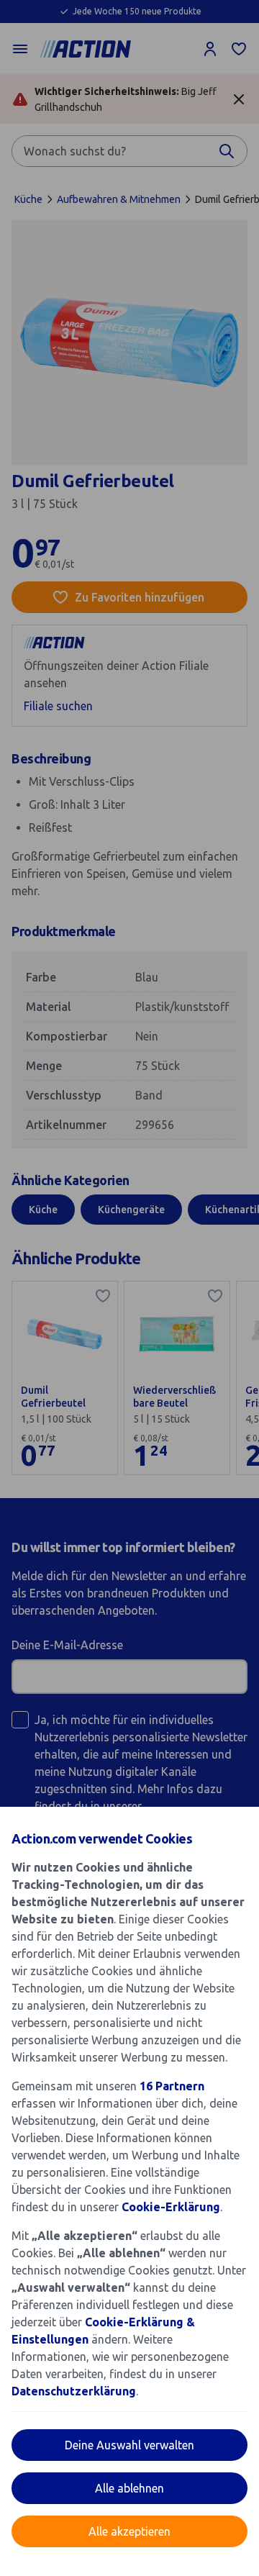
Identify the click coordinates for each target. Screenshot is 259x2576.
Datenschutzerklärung (74, 2391)
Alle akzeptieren (129, 2531)
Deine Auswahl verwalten (129, 2445)
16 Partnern (172, 2086)
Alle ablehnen (129, 2488)
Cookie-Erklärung (171, 2207)
